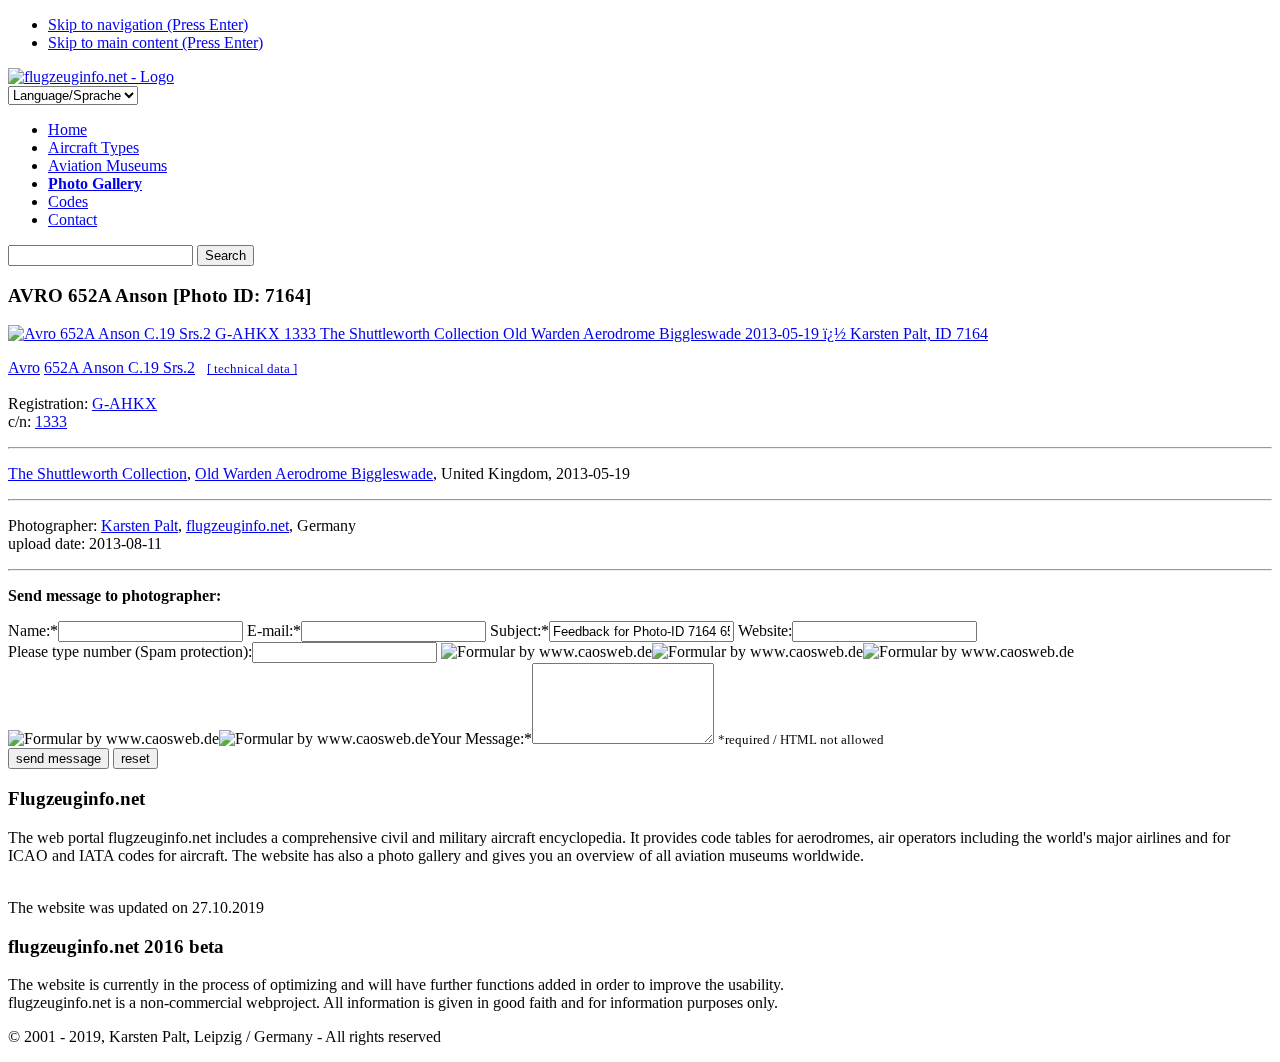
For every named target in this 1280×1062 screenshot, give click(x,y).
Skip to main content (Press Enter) (155, 42)
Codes (68, 201)
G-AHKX (124, 403)
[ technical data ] (252, 368)
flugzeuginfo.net (237, 525)
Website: (765, 630)
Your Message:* (481, 738)
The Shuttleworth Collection (97, 473)
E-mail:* (274, 630)
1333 (51, 421)
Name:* (33, 630)
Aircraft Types (93, 147)
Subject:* (519, 630)
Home (67, 129)
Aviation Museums (107, 165)
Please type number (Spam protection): (130, 651)
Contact (72, 219)
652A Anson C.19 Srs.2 (119, 367)
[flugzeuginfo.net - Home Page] (91, 76)
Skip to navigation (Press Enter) (148, 24)
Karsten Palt (139, 525)
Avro (24, 367)
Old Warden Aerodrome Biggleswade (314, 473)
